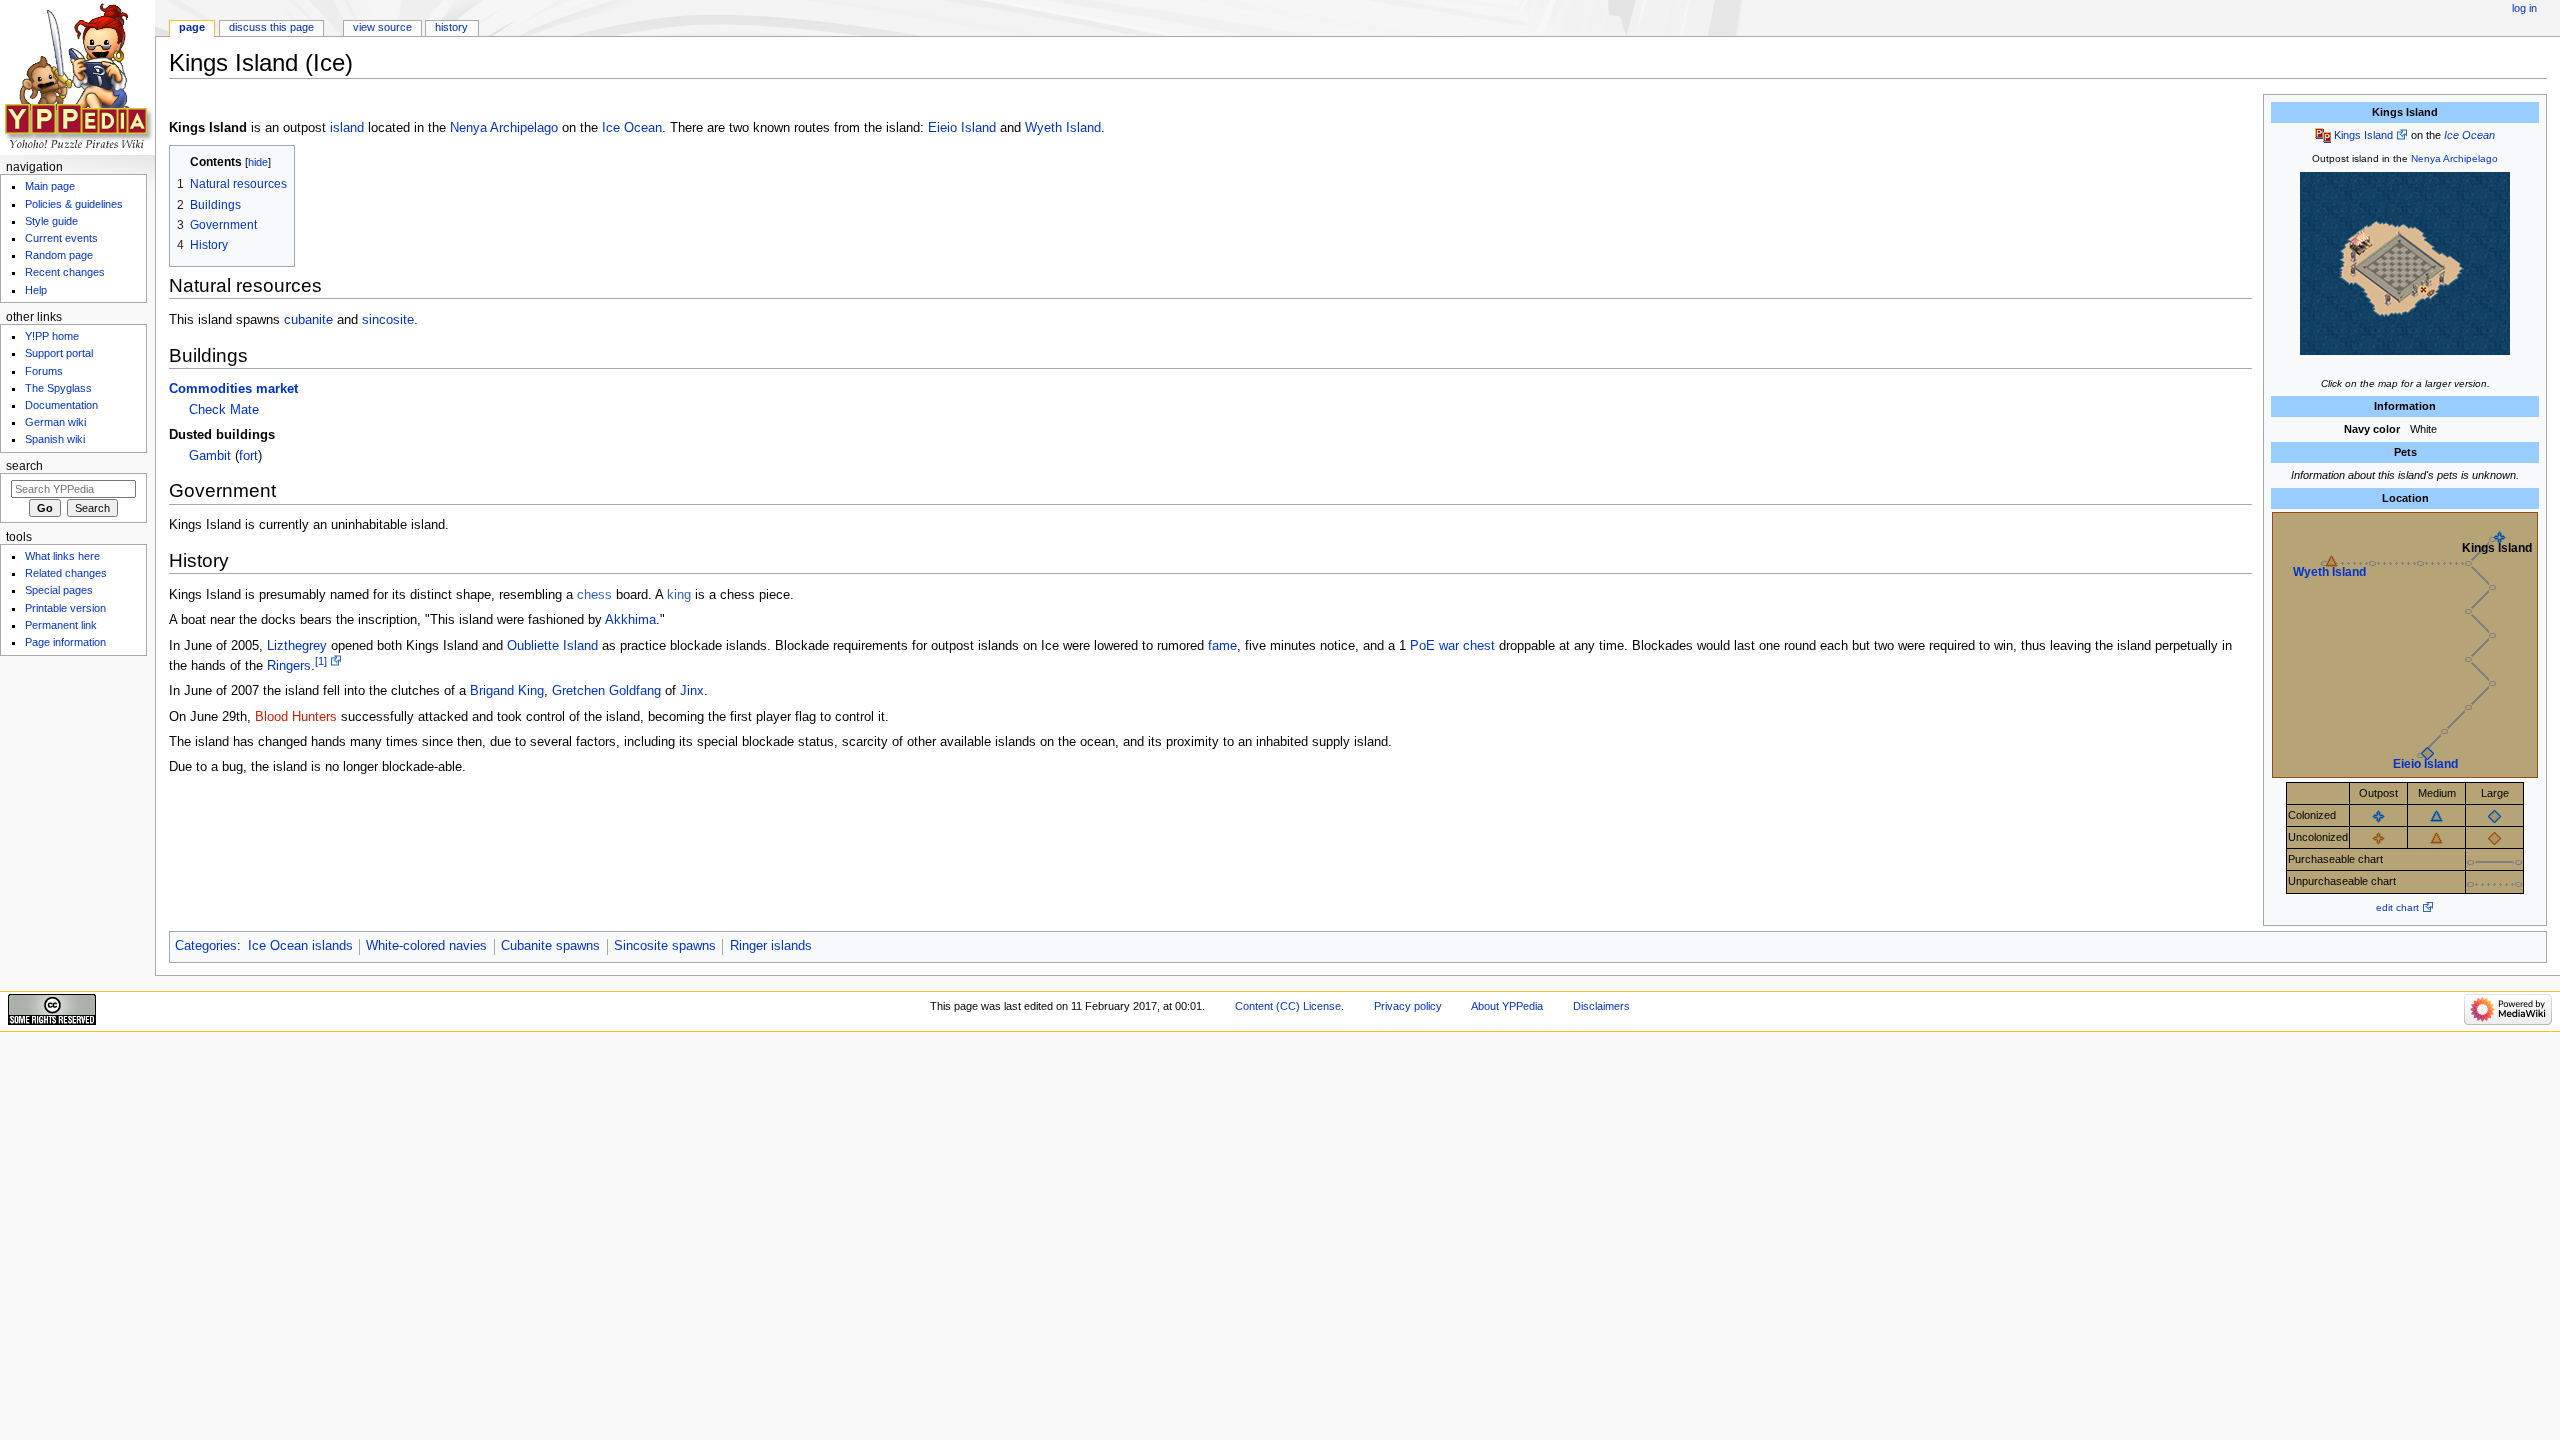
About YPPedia (1507, 1006)
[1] (321, 661)
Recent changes (65, 272)
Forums (44, 371)
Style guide (51, 221)
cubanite (308, 320)
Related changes (66, 573)
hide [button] (258, 162)
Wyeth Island (2329, 572)
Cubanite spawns (550, 946)
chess (594, 595)
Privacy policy (1408, 1006)
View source (382, 27)
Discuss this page (271, 27)
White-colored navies (426, 946)
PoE (1422, 646)
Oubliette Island (552, 646)
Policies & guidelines (74, 204)
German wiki (55, 422)
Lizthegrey (297, 646)
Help (36, 290)
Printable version (65, 608)
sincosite (388, 320)
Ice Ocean (2469, 135)
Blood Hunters (296, 717)
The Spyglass (58, 388)
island (347, 128)
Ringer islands (771, 946)
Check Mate (224, 410)
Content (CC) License (1288, 1006)
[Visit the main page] (77, 77)
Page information (65, 642)
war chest (1467, 646)
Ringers (289, 666)
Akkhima (630, 620)
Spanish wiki (55, 439)
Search (24, 466)
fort (248, 456)
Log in (2524, 8)
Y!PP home (52, 336)
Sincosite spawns (665, 946)
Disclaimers (1601, 1006)
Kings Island (2363, 135)
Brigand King (507, 691)
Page (192, 27)
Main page (50, 186)
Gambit (210, 456)
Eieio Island (2425, 764)
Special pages (59, 590)
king (679, 595)
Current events (61, 238)
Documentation (61, 405)
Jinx (692, 691)
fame (1222, 646)
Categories (206, 946)
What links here (62, 556)
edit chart (2397, 907)
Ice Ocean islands (300, 946)
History (451, 27)
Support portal (59, 353)
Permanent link (61, 625)
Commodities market (233, 389)
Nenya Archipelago (2454, 158)
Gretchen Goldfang (606, 691)
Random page (59, 255)
